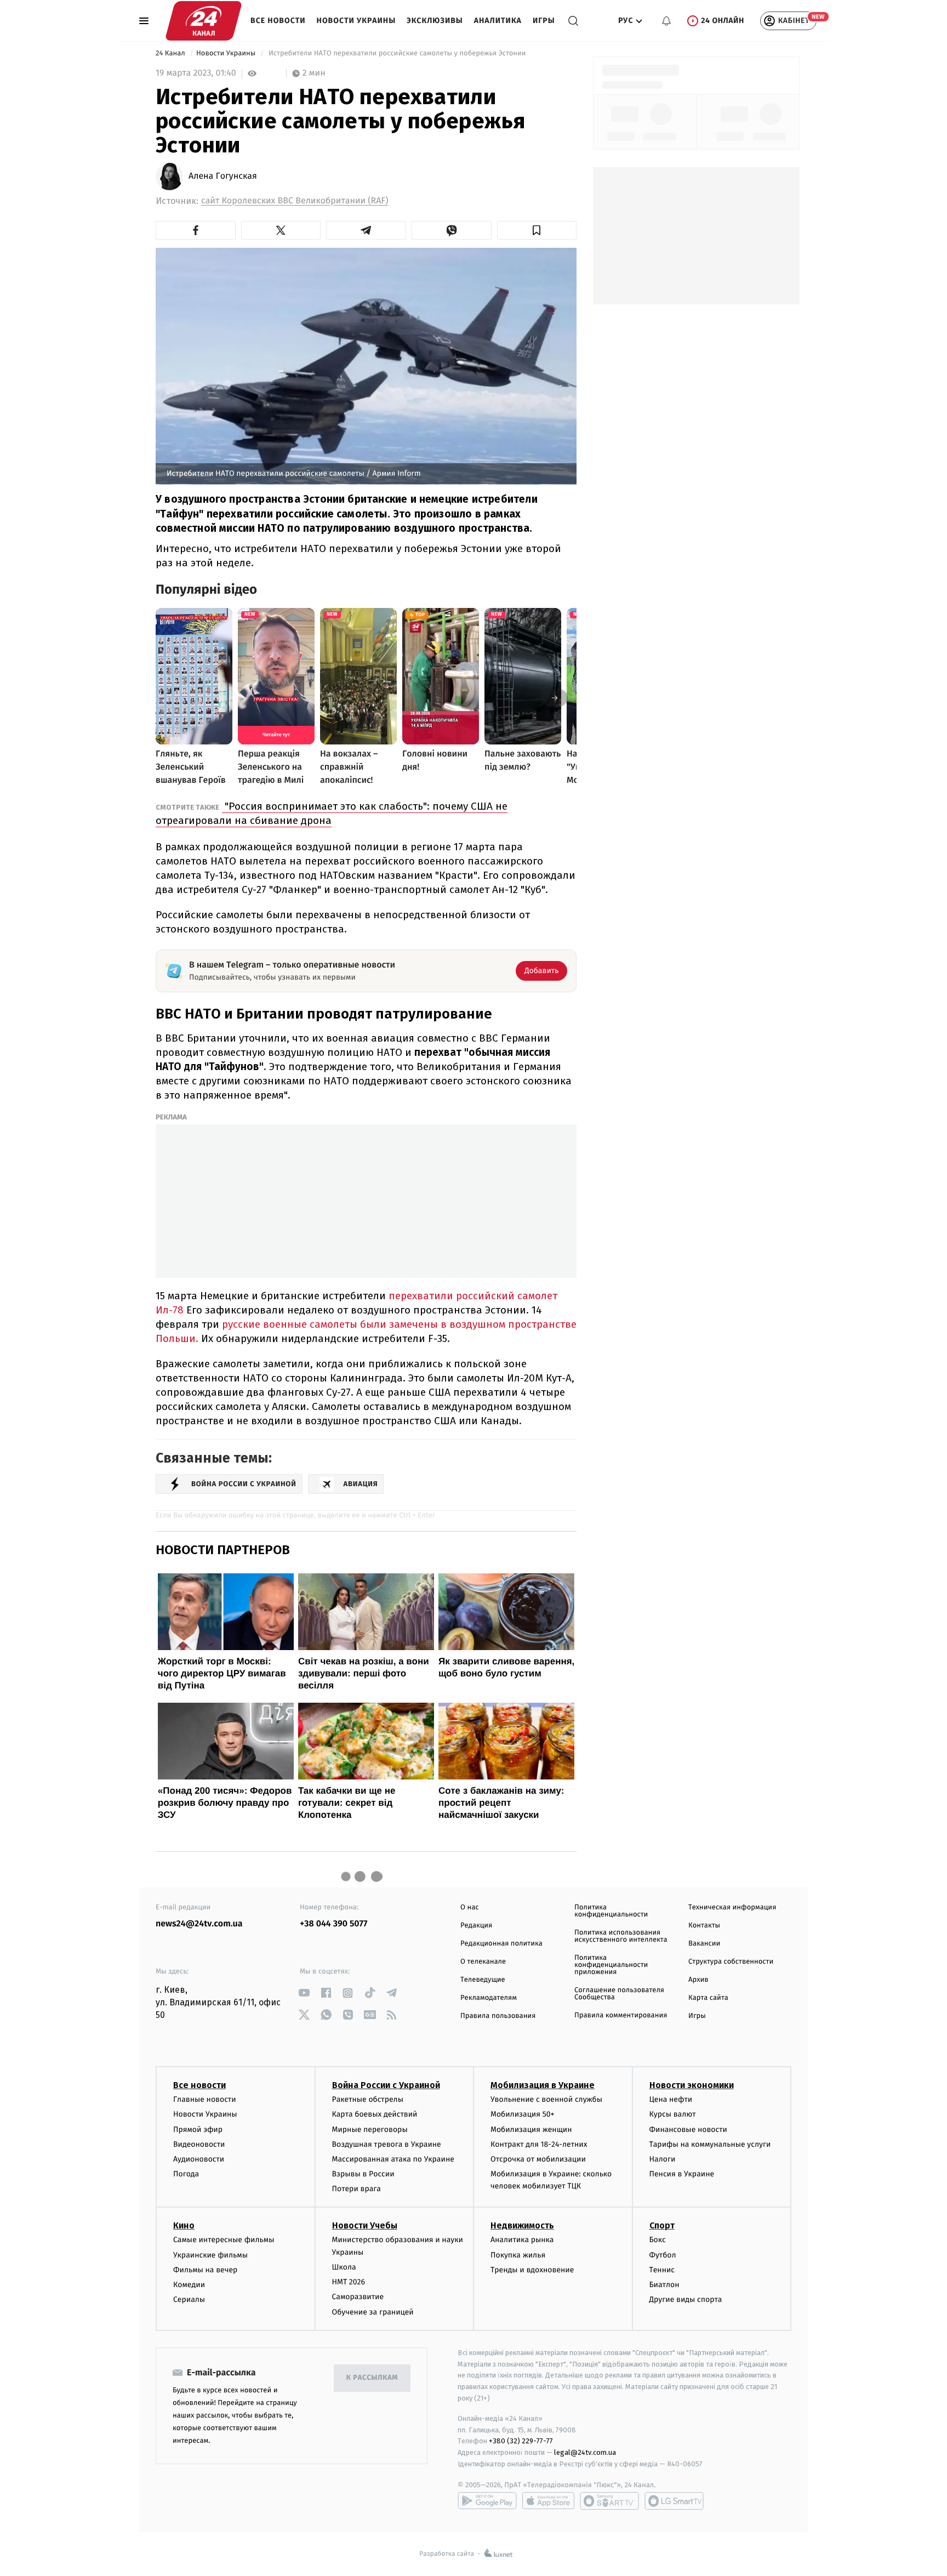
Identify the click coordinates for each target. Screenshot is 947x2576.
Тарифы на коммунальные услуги (710, 2144)
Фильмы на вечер (205, 2270)
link (304, 1993)
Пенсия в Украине (682, 2174)
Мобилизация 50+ (522, 2114)
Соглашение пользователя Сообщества (619, 1994)
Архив (698, 1980)
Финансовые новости (688, 2129)
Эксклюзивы (435, 21)
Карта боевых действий (375, 2114)
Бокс (658, 2240)
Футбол (663, 2255)
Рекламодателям (489, 1998)
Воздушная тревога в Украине (387, 2144)
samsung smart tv (674, 2501)
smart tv (609, 2501)
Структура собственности (731, 1962)
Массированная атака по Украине (393, 2159)
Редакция (476, 1926)
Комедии (189, 2285)
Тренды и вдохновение (532, 2270)
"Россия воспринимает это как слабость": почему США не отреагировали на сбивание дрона (332, 813)
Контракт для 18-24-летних (539, 2144)
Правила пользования (498, 2016)
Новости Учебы (365, 2225)
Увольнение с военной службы (546, 2099)
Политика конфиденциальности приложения (611, 1965)
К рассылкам (372, 2378)
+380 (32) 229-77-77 (521, 2441)
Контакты (704, 1926)
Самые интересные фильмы (224, 2240)
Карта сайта (708, 1998)
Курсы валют (673, 2114)
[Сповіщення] (666, 21)
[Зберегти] (537, 230)
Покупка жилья (518, 2255)
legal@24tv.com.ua (585, 2452)
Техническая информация (732, 1907)
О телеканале (483, 1962)
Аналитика (498, 21)
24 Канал (171, 53)
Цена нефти (671, 2099)
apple (548, 2501)
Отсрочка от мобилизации (538, 2159)
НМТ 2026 (349, 2282)
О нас (469, 1907)
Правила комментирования (621, 2015)
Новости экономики (692, 2085)
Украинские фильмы (210, 2255)
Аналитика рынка (522, 2240)
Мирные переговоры (370, 2129)
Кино (184, 2225)
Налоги (663, 2159)
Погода (186, 2174)
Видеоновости (199, 2144)
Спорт (662, 2225)
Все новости (278, 21)
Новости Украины (356, 21)
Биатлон (664, 2285)
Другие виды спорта (686, 2299)
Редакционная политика (501, 1944)
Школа (344, 2267)
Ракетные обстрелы (368, 2099)
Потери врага (356, 2189)
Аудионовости (199, 2159)
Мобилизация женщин (531, 2129)
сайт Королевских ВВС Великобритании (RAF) (295, 201)
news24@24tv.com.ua (199, 1924)
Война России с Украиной (386, 2085)
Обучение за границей (373, 2312)
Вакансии (704, 1944)
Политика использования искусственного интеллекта (621, 1936)
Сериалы (189, 2299)
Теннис (662, 2270)
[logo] (204, 21)
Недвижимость (522, 2225)
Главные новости (205, 2099)
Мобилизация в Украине (543, 2085)
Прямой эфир (198, 2129)
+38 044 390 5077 (333, 1924)
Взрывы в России (363, 2174)
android (487, 2501)
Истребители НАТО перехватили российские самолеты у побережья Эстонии (398, 53)
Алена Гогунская (223, 177)
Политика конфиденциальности (611, 1911)
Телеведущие (483, 1980)
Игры (544, 21)
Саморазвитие (358, 2297)
